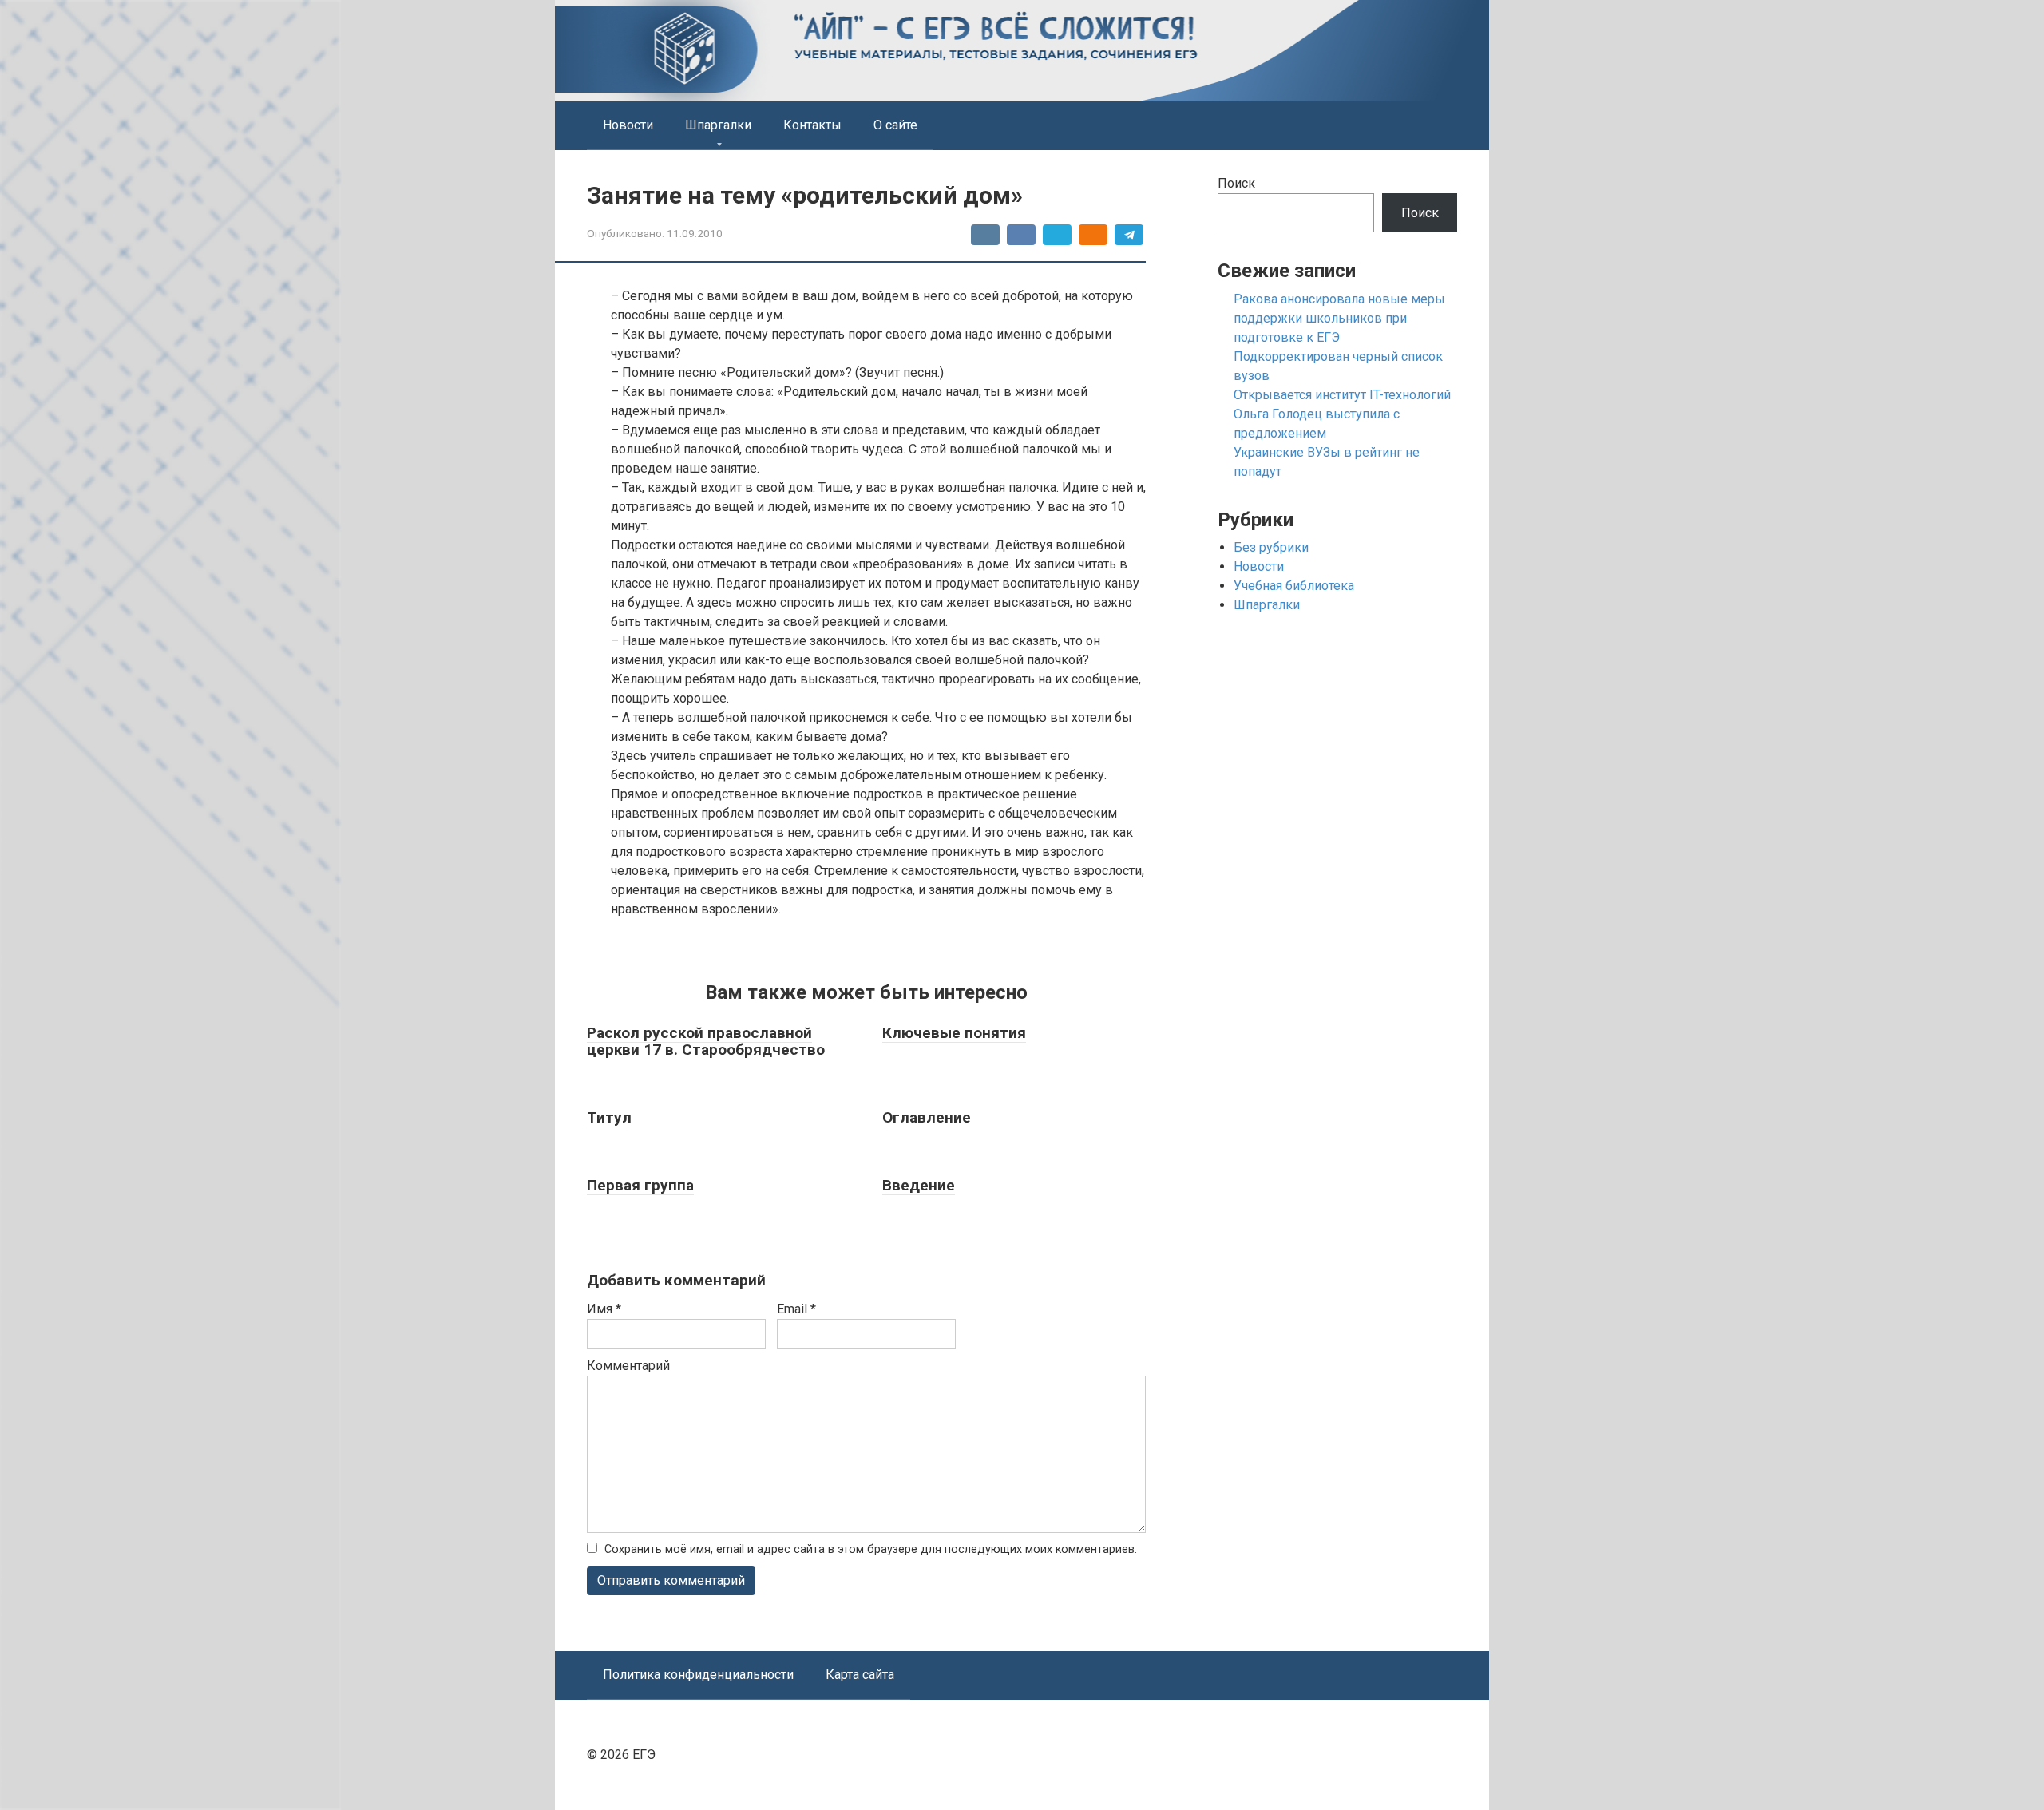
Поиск (1236, 183)
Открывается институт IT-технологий (1342, 395)
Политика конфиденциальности (698, 1675)
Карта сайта (860, 1675)
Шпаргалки (718, 125)
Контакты (812, 125)
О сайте (895, 125)
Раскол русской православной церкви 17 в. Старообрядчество (706, 1041)
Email (796, 1309)
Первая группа (640, 1185)
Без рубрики (1271, 547)
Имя (604, 1309)
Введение (919, 1185)
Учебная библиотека (1294, 586)
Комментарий (628, 1366)
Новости (628, 125)
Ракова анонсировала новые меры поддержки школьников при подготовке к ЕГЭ (1339, 318)
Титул (609, 1117)
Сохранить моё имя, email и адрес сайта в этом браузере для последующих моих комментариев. (871, 1549)
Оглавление (927, 1117)
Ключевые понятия (954, 1033)
